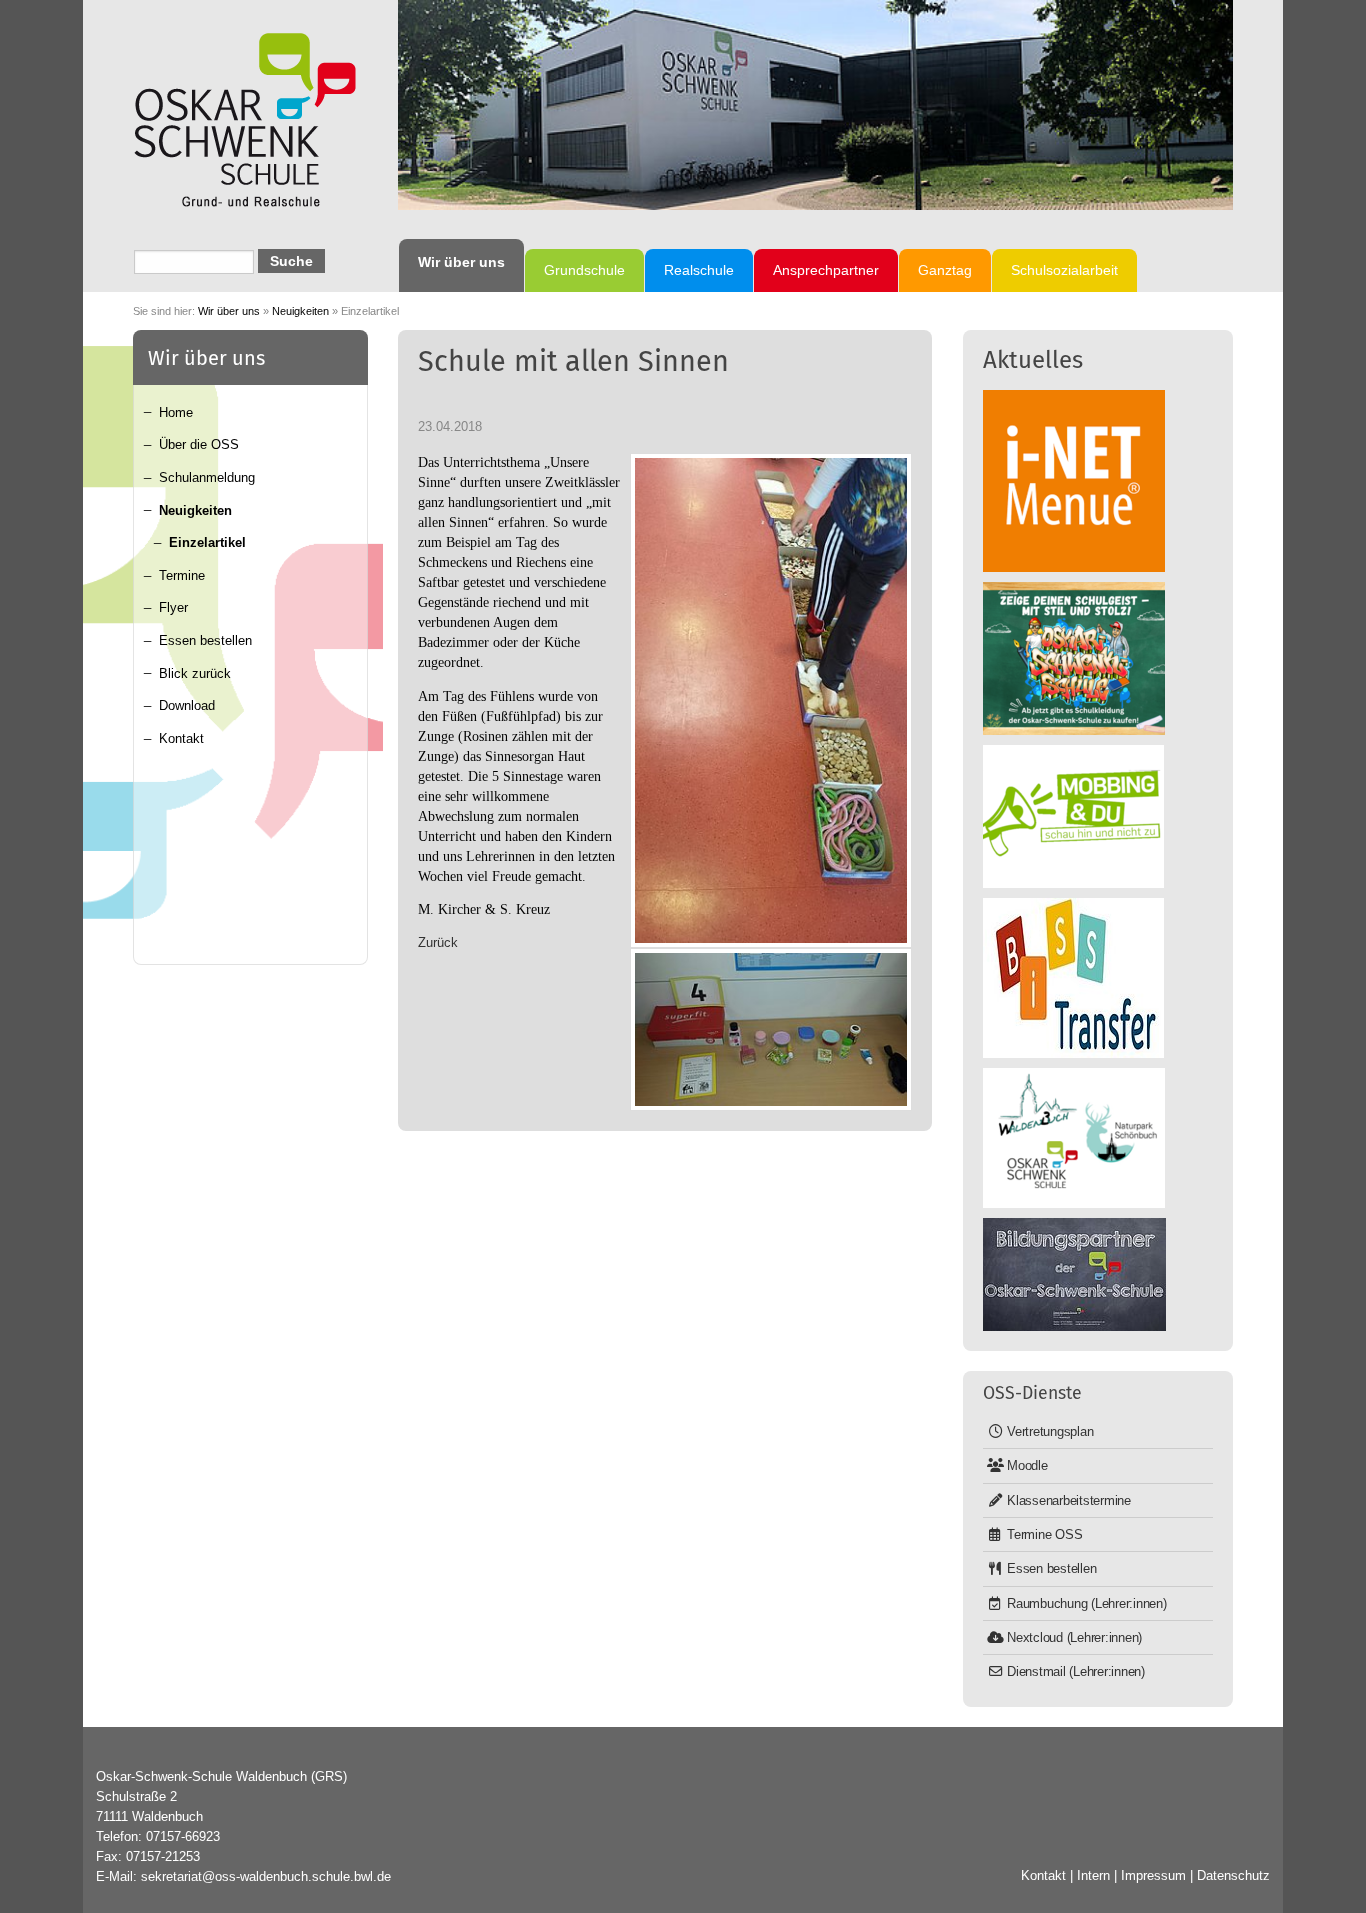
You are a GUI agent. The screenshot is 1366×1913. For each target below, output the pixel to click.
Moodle (1027, 1465)
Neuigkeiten (300, 311)
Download (187, 705)
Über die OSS (199, 444)
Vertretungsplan (1050, 1431)
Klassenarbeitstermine (1069, 1500)
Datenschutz (1233, 1875)
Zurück (438, 942)
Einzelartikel (207, 542)
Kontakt (181, 738)
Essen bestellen (205, 640)
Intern (1093, 1875)
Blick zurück (195, 673)
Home (176, 412)
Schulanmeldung (207, 477)
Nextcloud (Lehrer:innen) (1074, 1637)
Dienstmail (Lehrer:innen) (1076, 1671)
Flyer (173, 607)
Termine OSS (1044, 1534)
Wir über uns (229, 311)
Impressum (1153, 1875)
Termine (182, 575)
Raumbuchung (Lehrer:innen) (1087, 1603)
